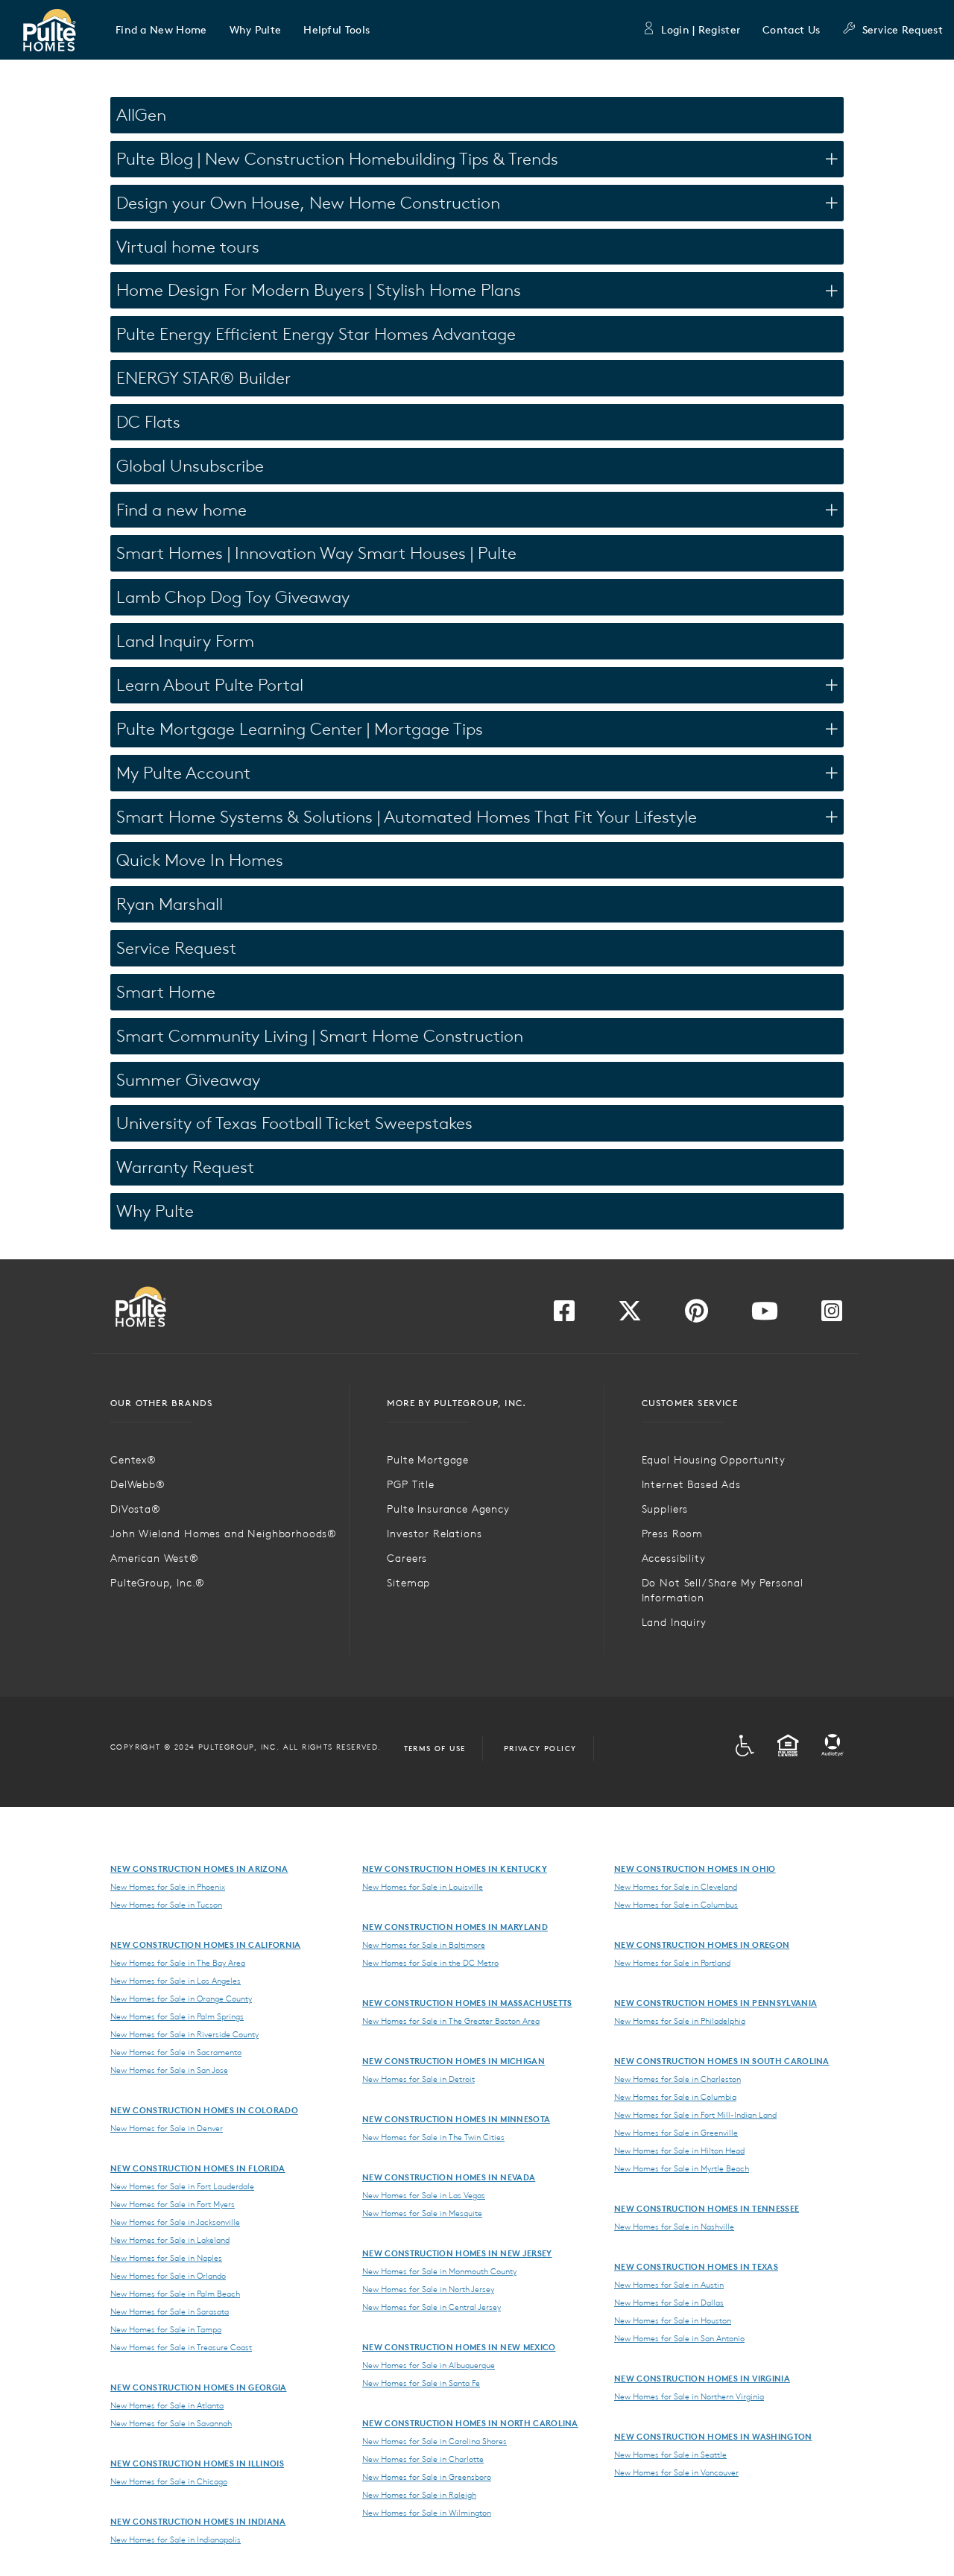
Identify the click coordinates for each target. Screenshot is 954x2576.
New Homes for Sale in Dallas (669, 2303)
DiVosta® (136, 1509)
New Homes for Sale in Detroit (418, 2079)
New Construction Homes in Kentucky (455, 1868)
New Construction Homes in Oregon (702, 1944)
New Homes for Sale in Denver (167, 2128)
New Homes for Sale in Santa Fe (421, 2383)
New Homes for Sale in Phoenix (168, 1887)
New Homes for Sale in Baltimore (424, 1945)
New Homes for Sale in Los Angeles (176, 1981)
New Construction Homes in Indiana (198, 2521)
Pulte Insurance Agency (448, 1509)
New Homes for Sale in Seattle (670, 2455)
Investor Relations (434, 1534)
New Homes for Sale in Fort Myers (173, 2204)
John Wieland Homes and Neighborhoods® (224, 1534)
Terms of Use (435, 1748)
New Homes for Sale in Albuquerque (429, 2365)
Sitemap (408, 1583)
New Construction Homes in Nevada (449, 2177)
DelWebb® (138, 1484)
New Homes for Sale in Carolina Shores (435, 2441)
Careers (407, 1558)
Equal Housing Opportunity (714, 1460)
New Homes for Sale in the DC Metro (430, 1963)
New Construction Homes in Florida (198, 2168)
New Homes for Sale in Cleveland (676, 1887)
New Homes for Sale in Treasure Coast (181, 2347)
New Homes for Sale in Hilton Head (679, 2151)
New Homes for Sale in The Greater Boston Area (451, 2021)
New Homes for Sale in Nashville (674, 2227)
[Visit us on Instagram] (832, 1315)
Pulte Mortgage (428, 1460)
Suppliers (665, 1509)
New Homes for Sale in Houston (673, 2320)
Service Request (903, 30)
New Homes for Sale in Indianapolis (176, 2539)
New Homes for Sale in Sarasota (170, 2311)
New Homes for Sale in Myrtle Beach (682, 2168)
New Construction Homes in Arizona (199, 1868)
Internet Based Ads (691, 1484)
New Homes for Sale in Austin (669, 2285)
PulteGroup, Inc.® (158, 1583)
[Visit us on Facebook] (564, 1315)
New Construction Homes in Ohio (695, 1868)
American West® (155, 1558)
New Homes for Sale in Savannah (171, 2423)
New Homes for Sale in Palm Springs (177, 2016)
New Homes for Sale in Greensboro (427, 2477)
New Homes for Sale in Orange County (181, 1999)
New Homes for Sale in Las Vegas (424, 2195)
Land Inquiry (674, 1622)
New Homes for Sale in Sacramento (176, 2052)
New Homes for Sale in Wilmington (427, 2513)
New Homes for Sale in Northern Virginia (689, 2396)
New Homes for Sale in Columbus (676, 1905)
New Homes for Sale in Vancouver (676, 2472)
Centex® (133, 1460)
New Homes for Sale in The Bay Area (178, 1963)
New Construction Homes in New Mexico (459, 2347)
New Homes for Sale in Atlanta (167, 2405)
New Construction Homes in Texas (696, 2266)
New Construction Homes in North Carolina (470, 2423)
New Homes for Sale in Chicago (169, 2481)
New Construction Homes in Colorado (204, 2110)
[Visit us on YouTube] (765, 1315)
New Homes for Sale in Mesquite (422, 2213)
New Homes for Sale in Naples (166, 2258)
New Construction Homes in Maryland (455, 1927)
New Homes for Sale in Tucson (166, 1905)
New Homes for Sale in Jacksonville (175, 2222)
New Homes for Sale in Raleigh (419, 2495)
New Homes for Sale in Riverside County (184, 2034)
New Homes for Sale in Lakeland (170, 2240)
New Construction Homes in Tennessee (707, 2208)
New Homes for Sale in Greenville (676, 2133)
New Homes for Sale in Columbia (675, 2097)
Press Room (672, 1534)
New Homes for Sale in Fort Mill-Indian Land (695, 2115)
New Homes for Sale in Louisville (423, 1887)
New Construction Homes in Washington (713, 2436)
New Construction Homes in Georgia (199, 2387)
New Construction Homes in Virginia (702, 2378)
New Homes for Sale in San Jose (169, 2070)
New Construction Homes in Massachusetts (467, 2003)
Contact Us (791, 30)
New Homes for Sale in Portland (672, 1963)
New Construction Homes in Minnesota (456, 2119)
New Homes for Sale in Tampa (166, 2329)
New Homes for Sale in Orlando (168, 2276)
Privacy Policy (540, 1748)
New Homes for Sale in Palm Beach (175, 2294)
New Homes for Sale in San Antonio (679, 2338)
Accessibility (674, 1558)
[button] (161, 30)
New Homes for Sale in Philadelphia (680, 2021)
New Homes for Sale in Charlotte (423, 2459)
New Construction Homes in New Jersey (457, 2253)
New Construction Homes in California (206, 1944)
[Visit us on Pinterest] (696, 1315)
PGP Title (411, 1484)
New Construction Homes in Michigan (454, 2061)
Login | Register (701, 30)
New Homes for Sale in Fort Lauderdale (182, 2186)
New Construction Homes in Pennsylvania (715, 2003)
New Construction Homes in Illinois (197, 2463)
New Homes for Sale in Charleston (677, 2079)
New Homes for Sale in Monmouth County (439, 2271)
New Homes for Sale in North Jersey (428, 2289)
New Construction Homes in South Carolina (722, 2061)
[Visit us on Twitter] (630, 1315)
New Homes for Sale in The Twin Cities (433, 2137)
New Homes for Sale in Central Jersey (432, 2307)
